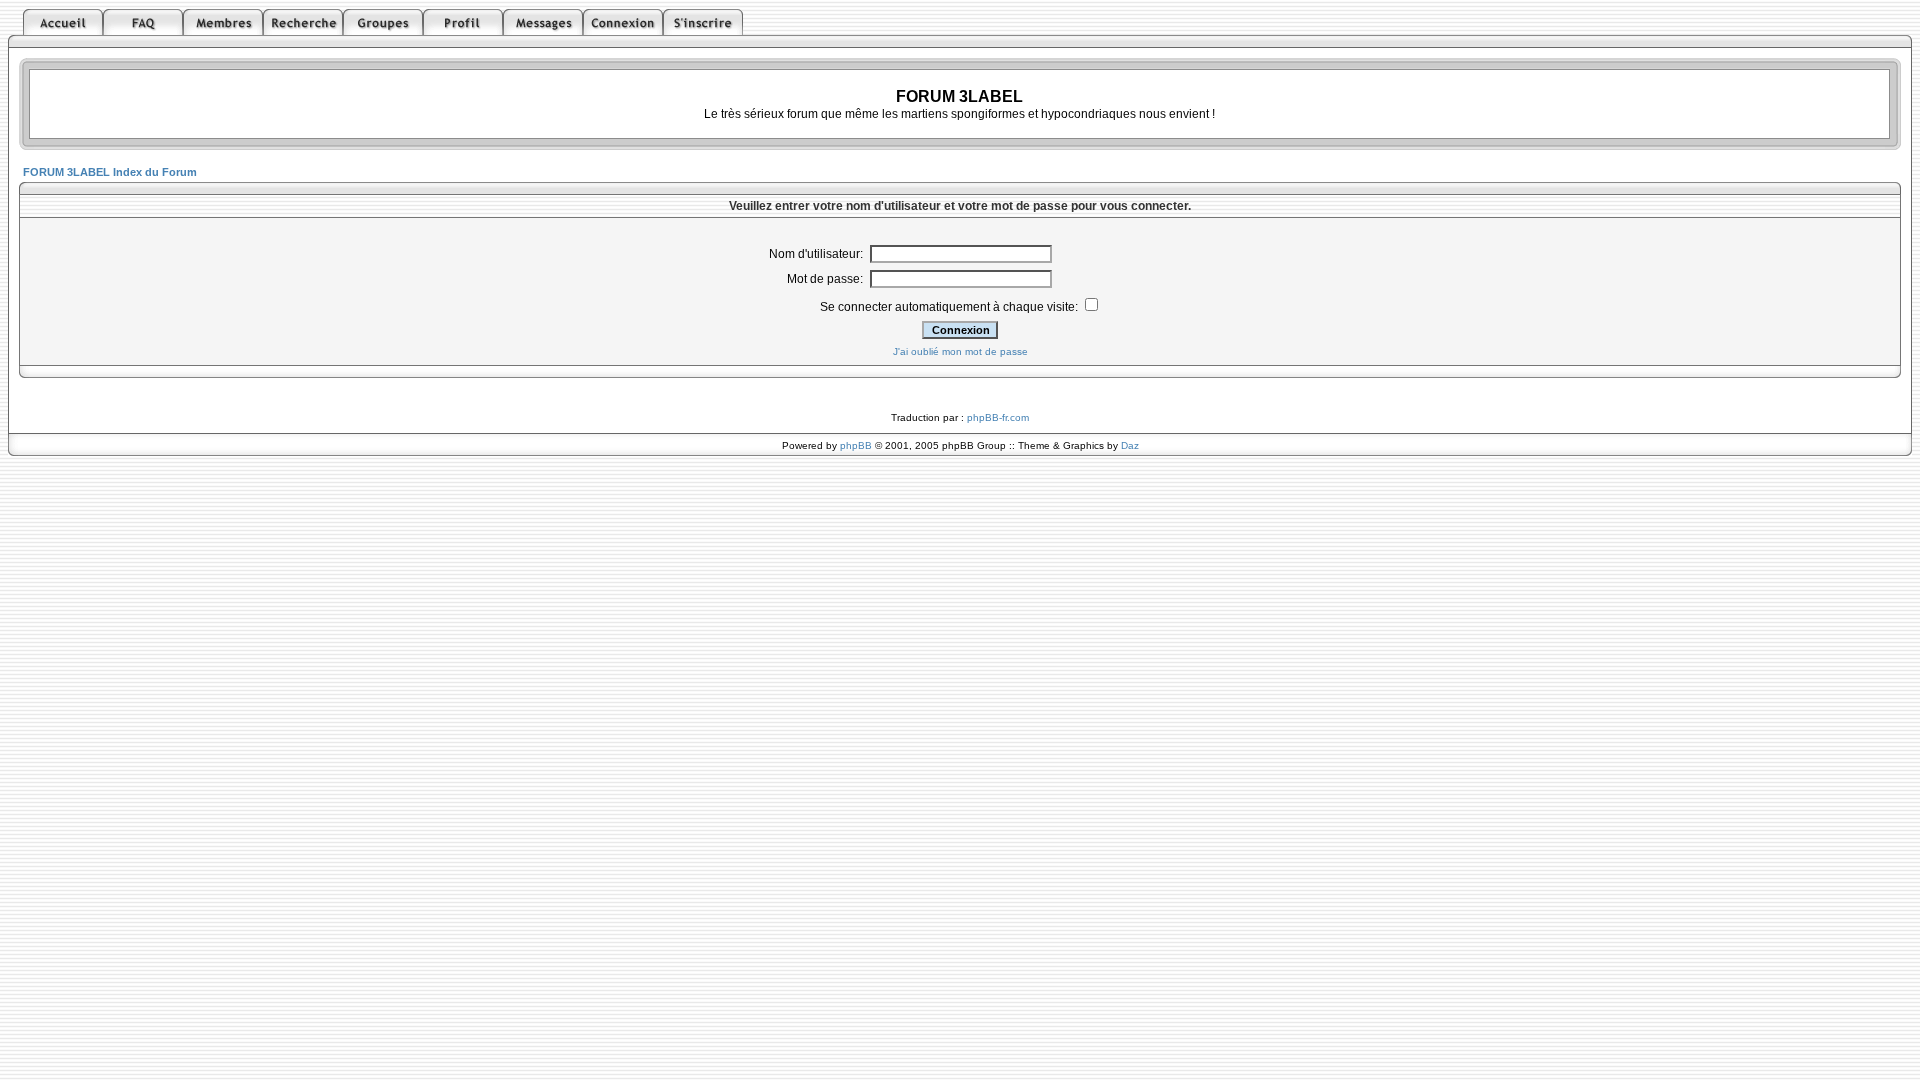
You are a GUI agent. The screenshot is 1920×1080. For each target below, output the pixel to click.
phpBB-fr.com (998, 417)
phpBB (856, 445)
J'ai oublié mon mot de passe (960, 351)
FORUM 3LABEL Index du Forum (110, 172)
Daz (1130, 445)
